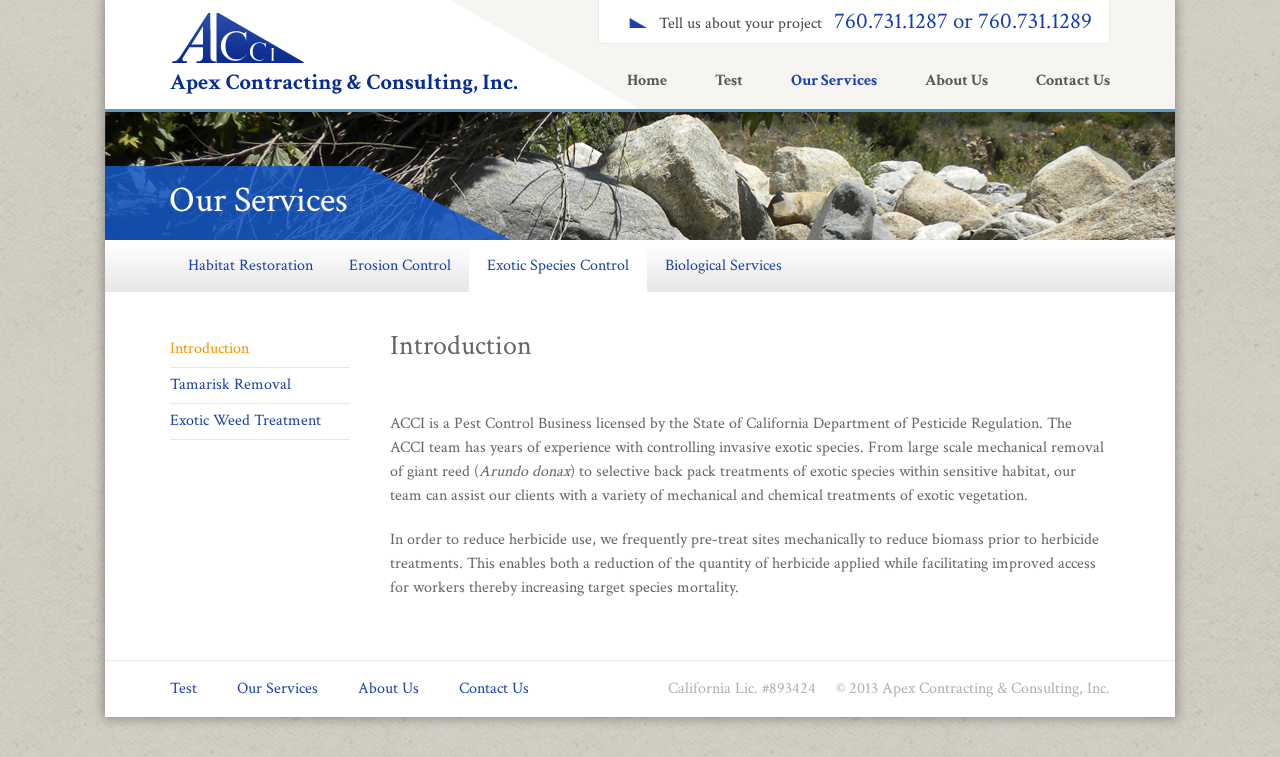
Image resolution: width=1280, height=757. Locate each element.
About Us (956, 80)
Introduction (209, 348)
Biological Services (723, 265)
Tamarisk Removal (230, 384)
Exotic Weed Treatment (245, 420)
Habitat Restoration (250, 265)
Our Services (834, 80)
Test (729, 80)
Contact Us (1073, 80)
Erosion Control (400, 265)
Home (647, 80)
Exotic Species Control (558, 265)
